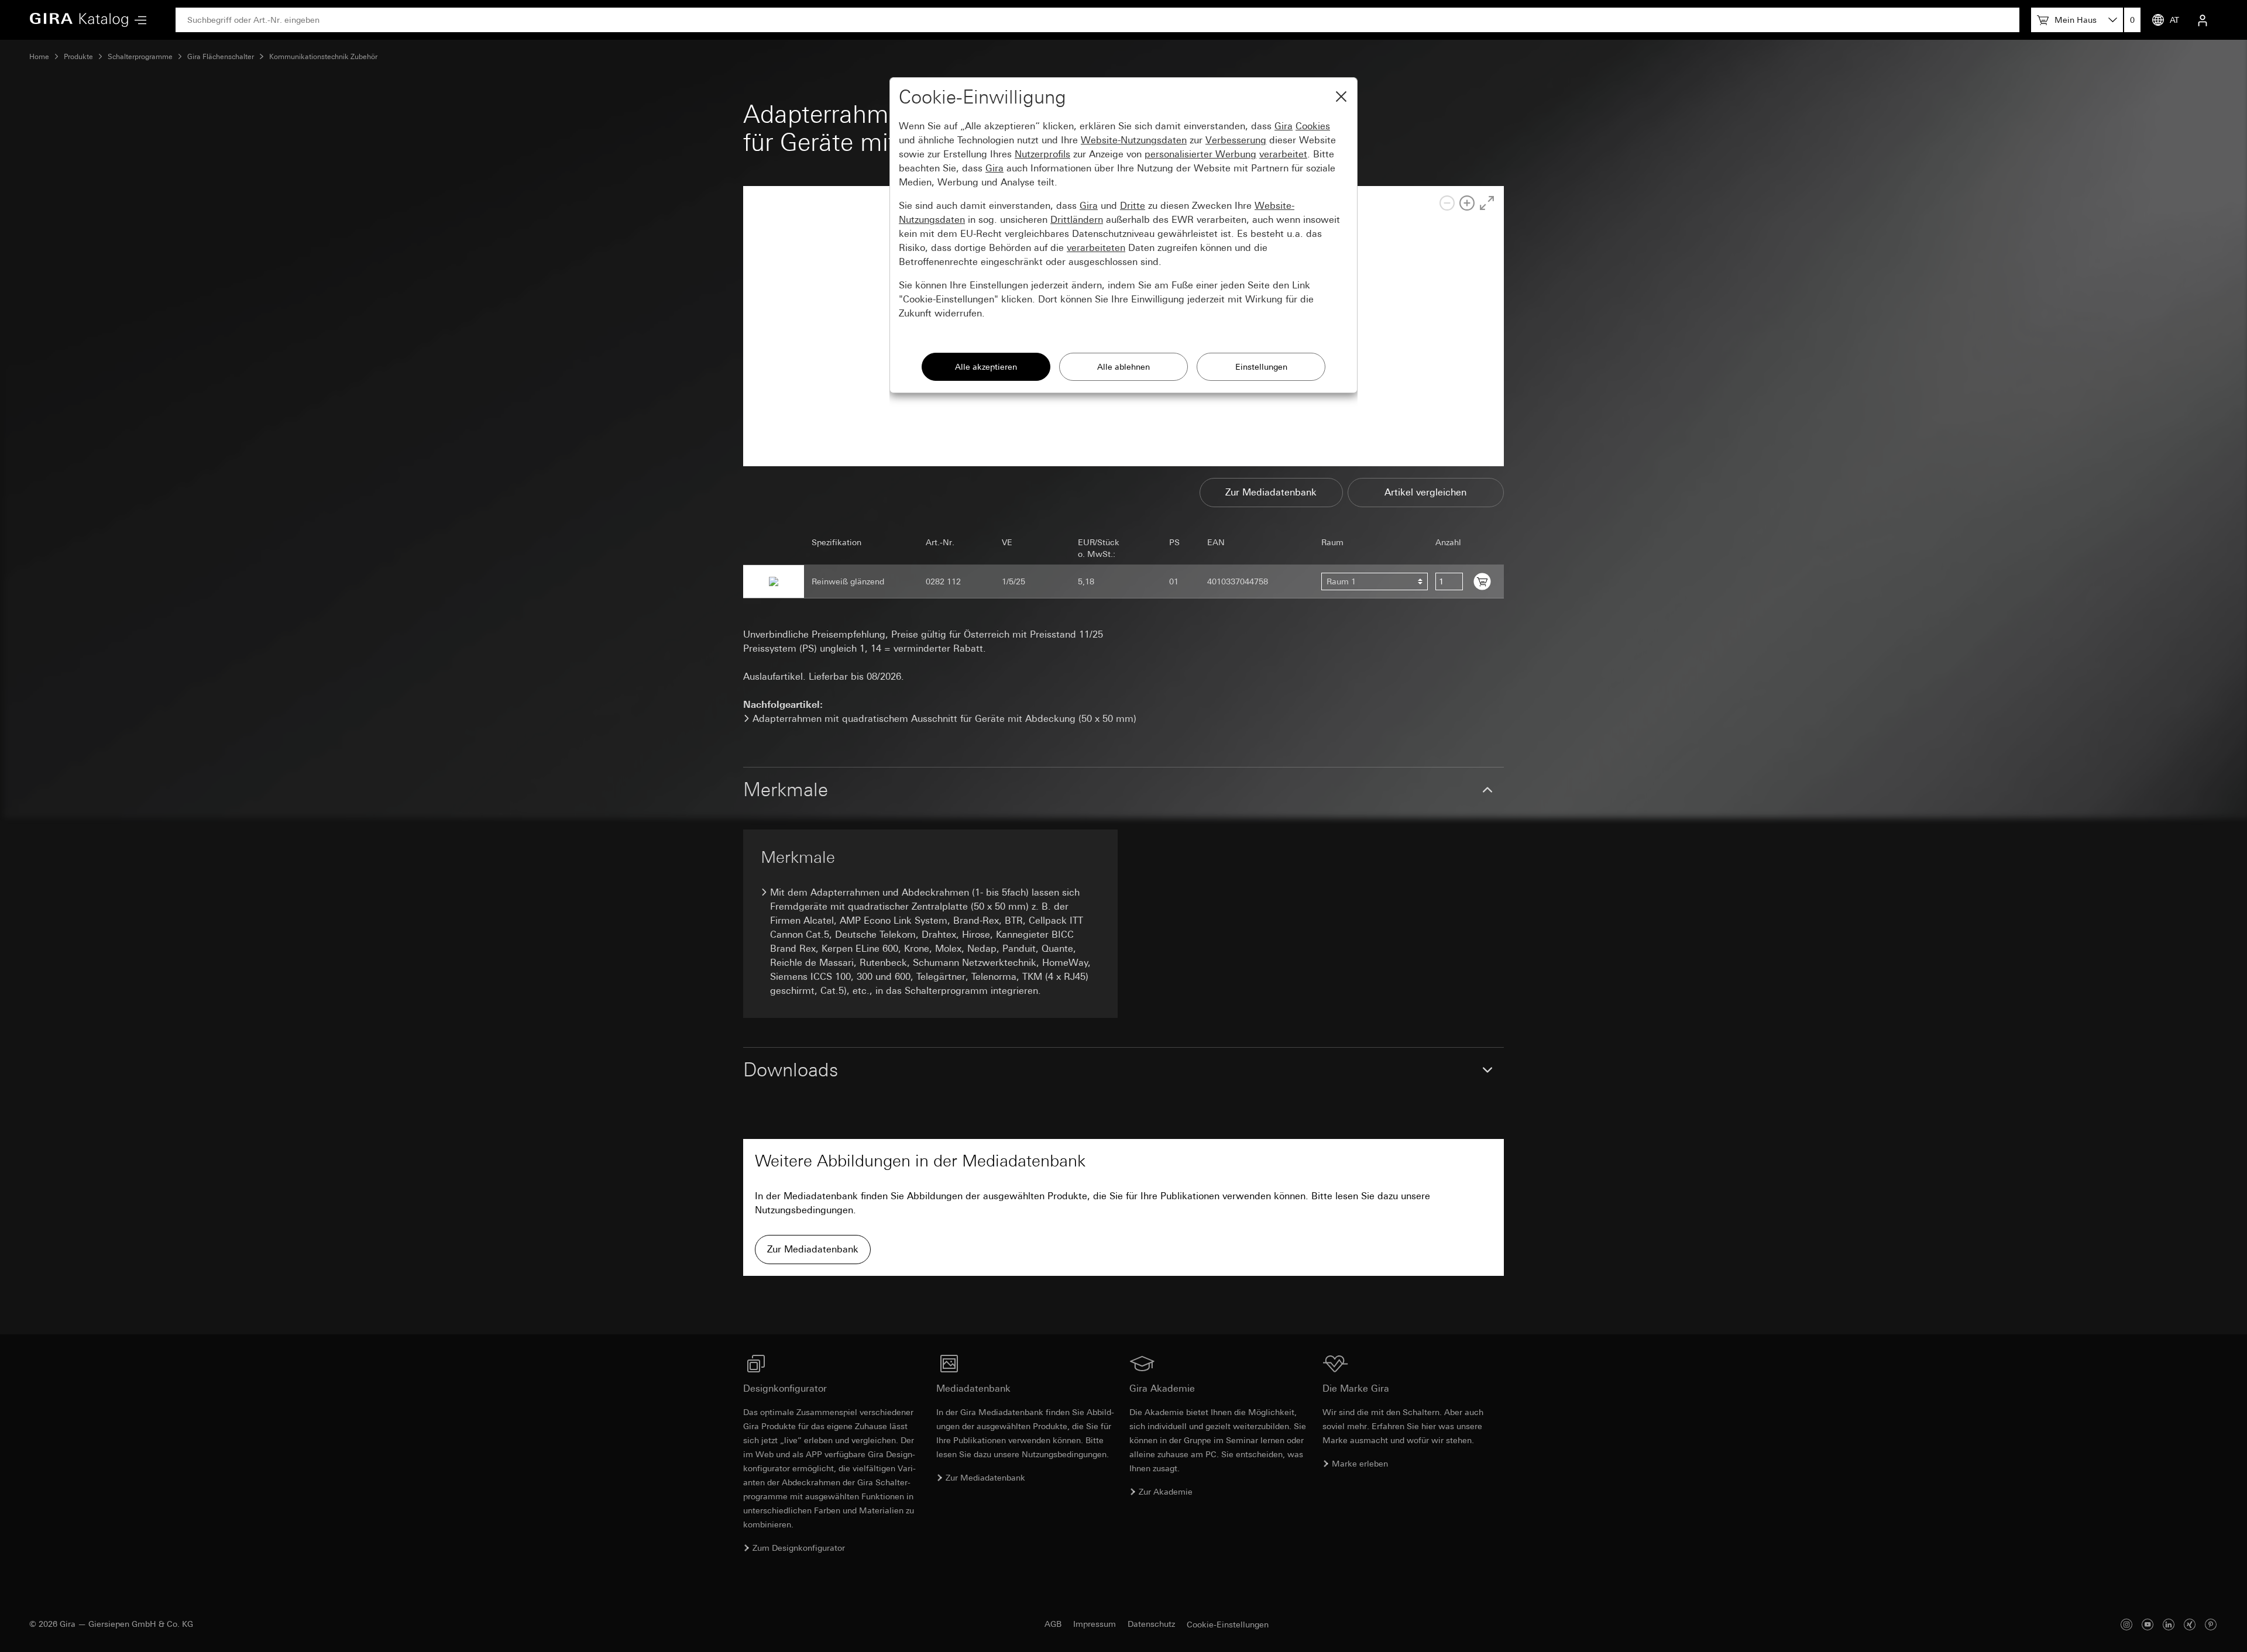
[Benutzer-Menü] (2203, 20)
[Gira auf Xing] (2190, 1624)
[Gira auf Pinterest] (2211, 1624)
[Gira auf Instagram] (2126, 1624)
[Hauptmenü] (138, 20)
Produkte (78, 57)
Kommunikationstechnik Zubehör (323, 57)
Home (39, 57)
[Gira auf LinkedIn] (2169, 1624)
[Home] (79, 20)
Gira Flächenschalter (221, 57)
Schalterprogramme (140, 57)
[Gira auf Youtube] (2148, 1624)
